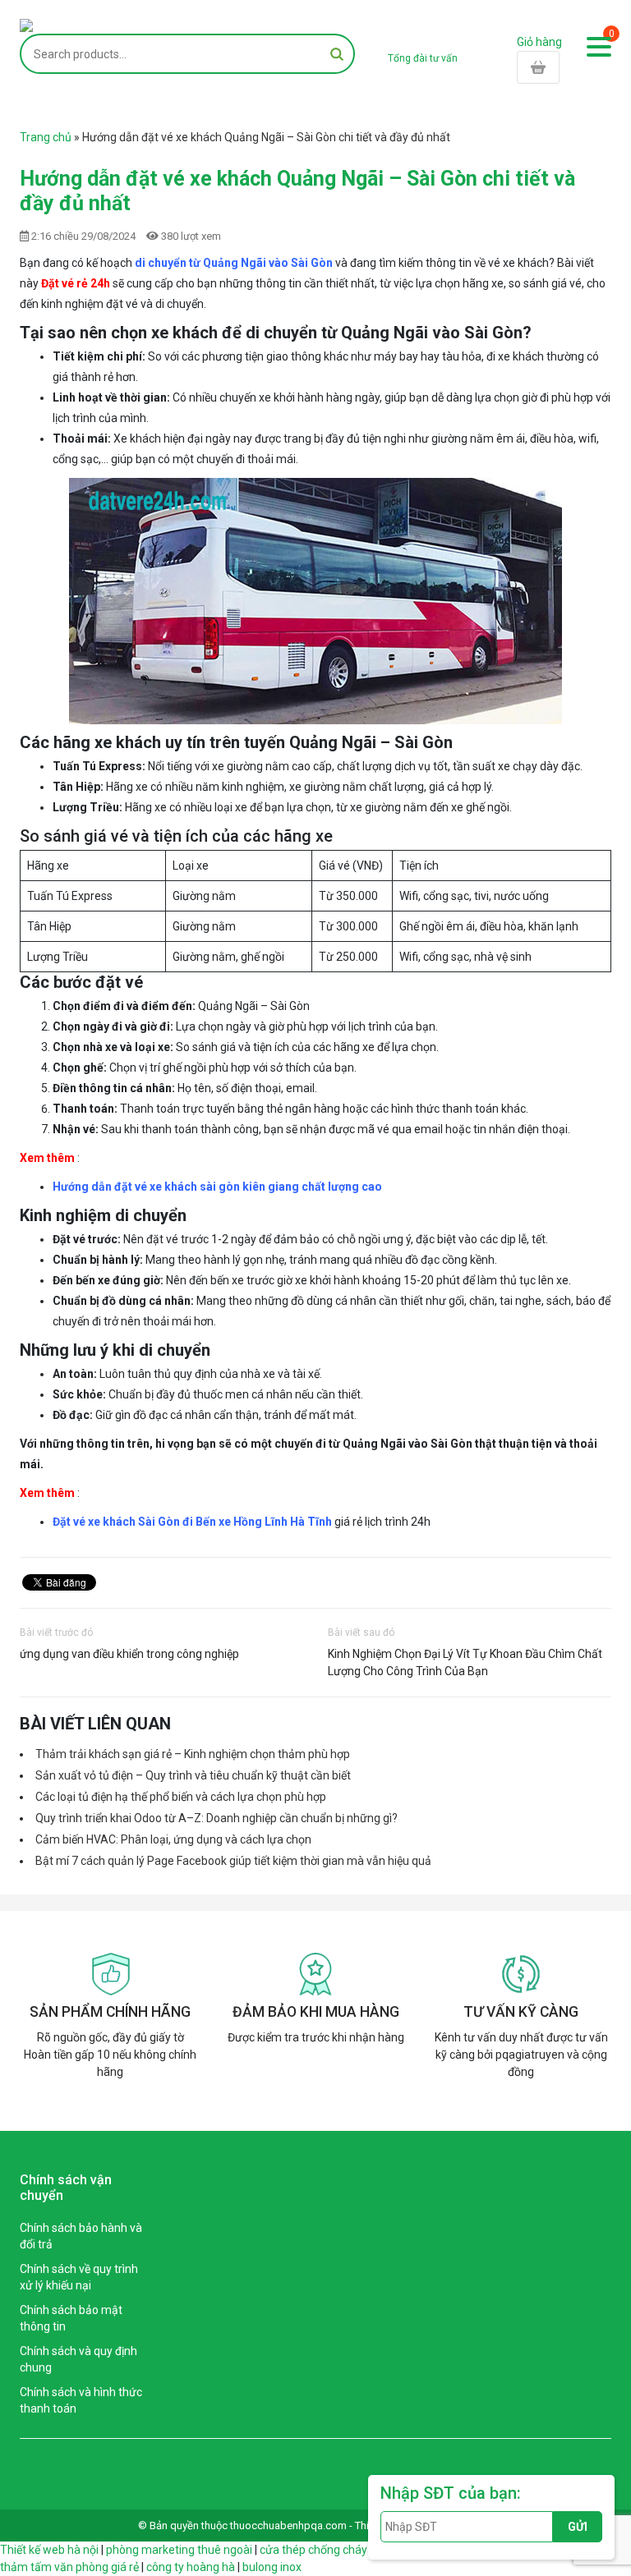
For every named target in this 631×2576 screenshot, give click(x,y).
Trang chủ (46, 137)
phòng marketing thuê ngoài (179, 2550)
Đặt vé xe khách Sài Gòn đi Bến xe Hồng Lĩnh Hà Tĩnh (192, 1522)
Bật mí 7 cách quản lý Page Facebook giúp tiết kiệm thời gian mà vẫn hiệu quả (233, 1861)
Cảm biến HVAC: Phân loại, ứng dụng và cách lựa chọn (173, 1839)
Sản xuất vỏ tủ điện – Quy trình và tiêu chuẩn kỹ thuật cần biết (193, 1775)
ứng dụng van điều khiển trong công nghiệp (129, 1654)
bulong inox (272, 2567)
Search (337, 54)
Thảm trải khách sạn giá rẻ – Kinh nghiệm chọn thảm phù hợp (193, 1754)
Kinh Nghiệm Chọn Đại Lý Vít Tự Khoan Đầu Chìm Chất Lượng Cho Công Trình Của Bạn (465, 1662)
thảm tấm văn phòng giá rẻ (69, 2567)
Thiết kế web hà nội (49, 2550)
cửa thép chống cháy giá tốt (331, 2550)
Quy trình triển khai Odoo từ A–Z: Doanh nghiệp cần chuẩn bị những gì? (216, 1818)
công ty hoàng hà (191, 2567)
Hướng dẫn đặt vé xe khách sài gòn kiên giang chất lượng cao (219, 1187)
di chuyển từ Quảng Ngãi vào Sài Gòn (234, 263)
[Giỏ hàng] (564, 67)
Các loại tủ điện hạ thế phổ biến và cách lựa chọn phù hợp (181, 1797)
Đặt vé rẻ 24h (76, 283)
